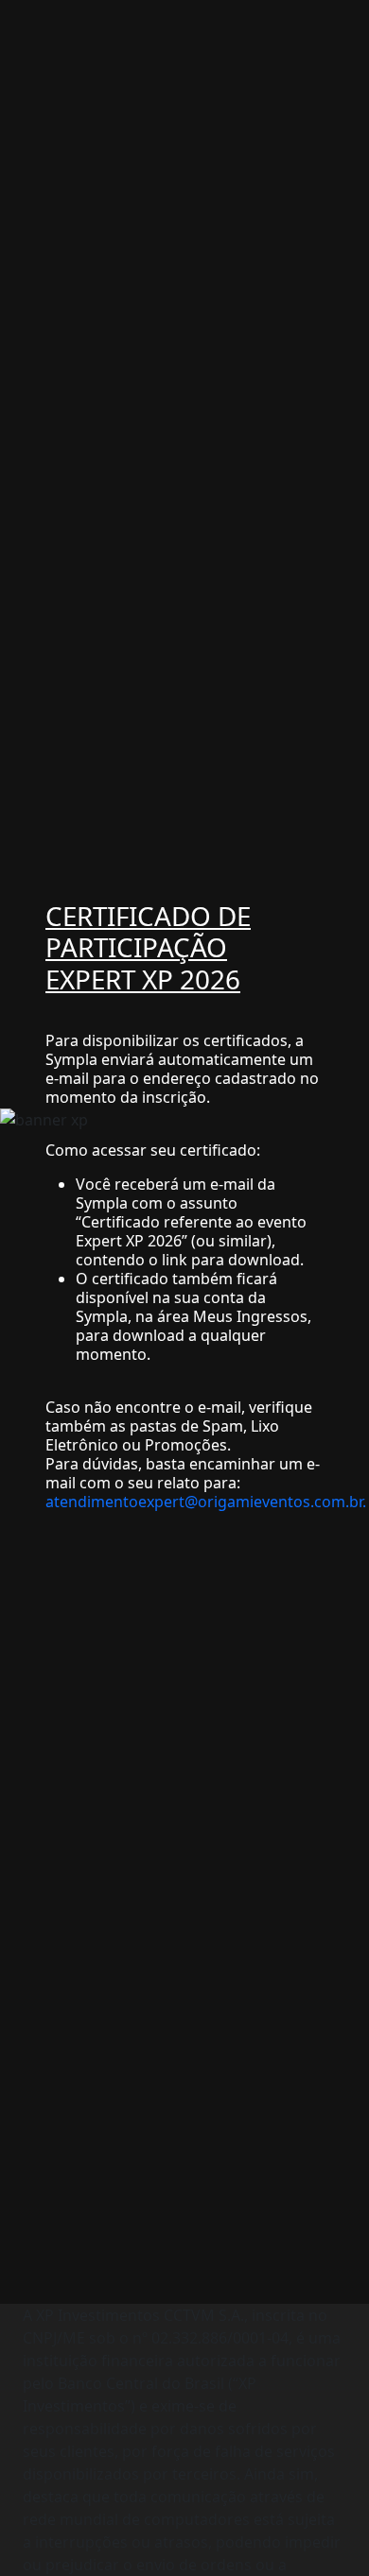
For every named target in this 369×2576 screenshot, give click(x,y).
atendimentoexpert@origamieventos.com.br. (206, 1502)
